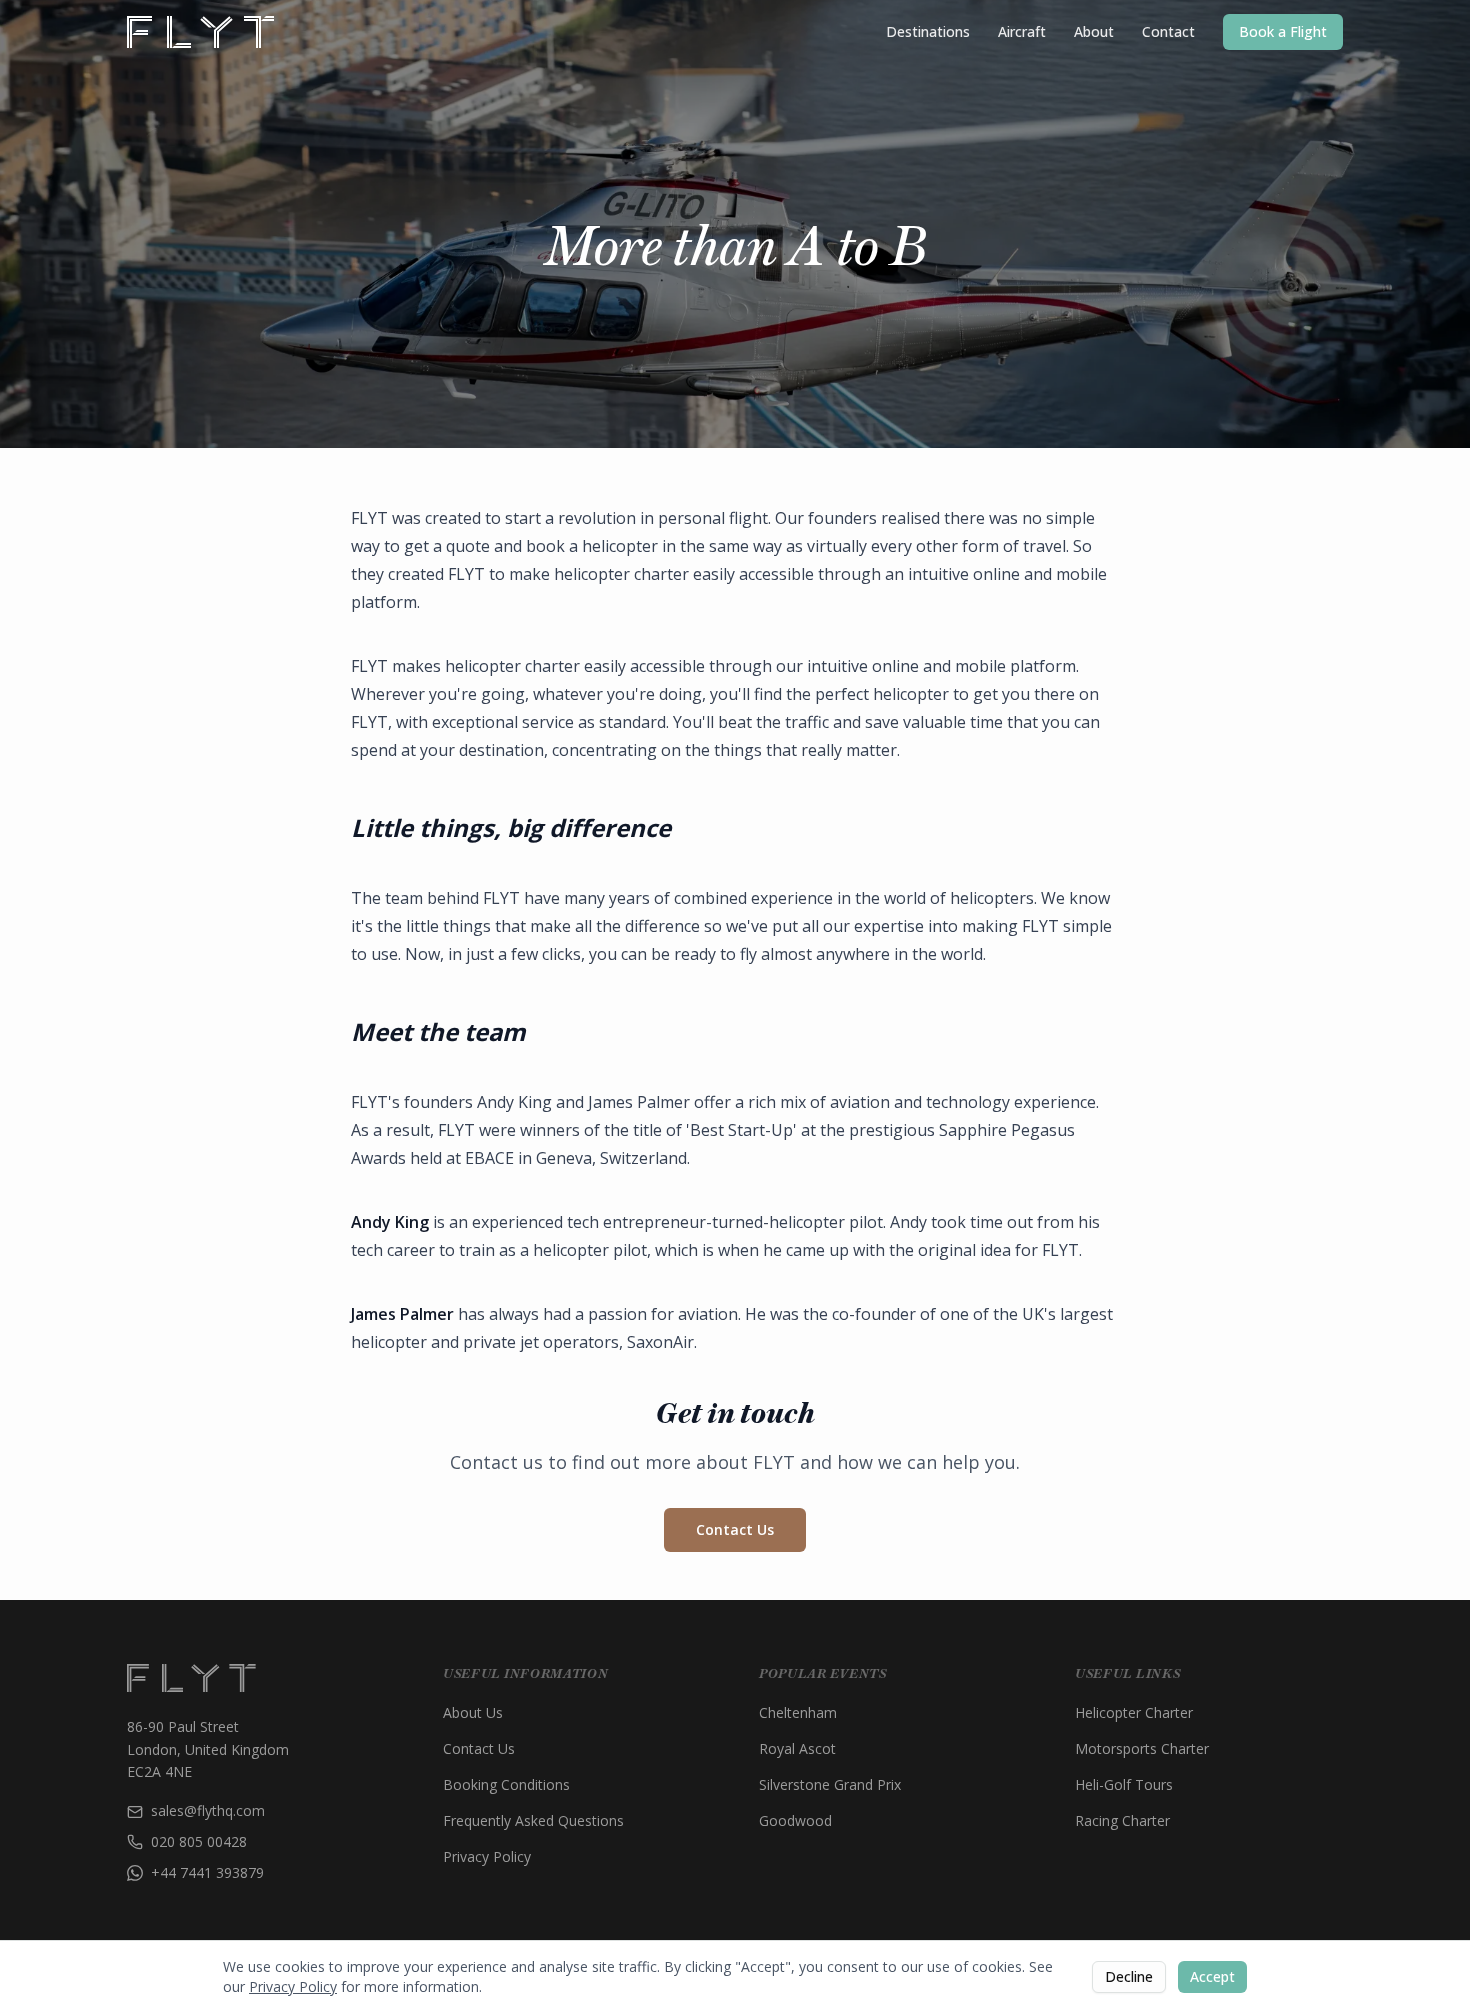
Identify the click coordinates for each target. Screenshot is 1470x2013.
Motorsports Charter (1142, 1748)
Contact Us (735, 1529)
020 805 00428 (199, 1841)
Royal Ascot (797, 1748)
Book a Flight (1283, 31)
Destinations (928, 31)
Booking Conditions (506, 1784)
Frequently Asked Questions (533, 1820)
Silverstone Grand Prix (830, 1784)
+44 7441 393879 (207, 1872)
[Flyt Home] (200, 32)
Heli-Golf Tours (1124, 1784)
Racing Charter (1122, 1820)
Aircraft (1022, 31)
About (1094, 31)
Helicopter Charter (1134, 1712)
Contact (1168, 31)
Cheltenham (798, 1712)
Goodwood (795, 1820)
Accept (1212, 1976)
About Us (473, 1712)
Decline (1129, 1976)
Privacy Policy (487, 1856)
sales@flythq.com (208, 1810)
